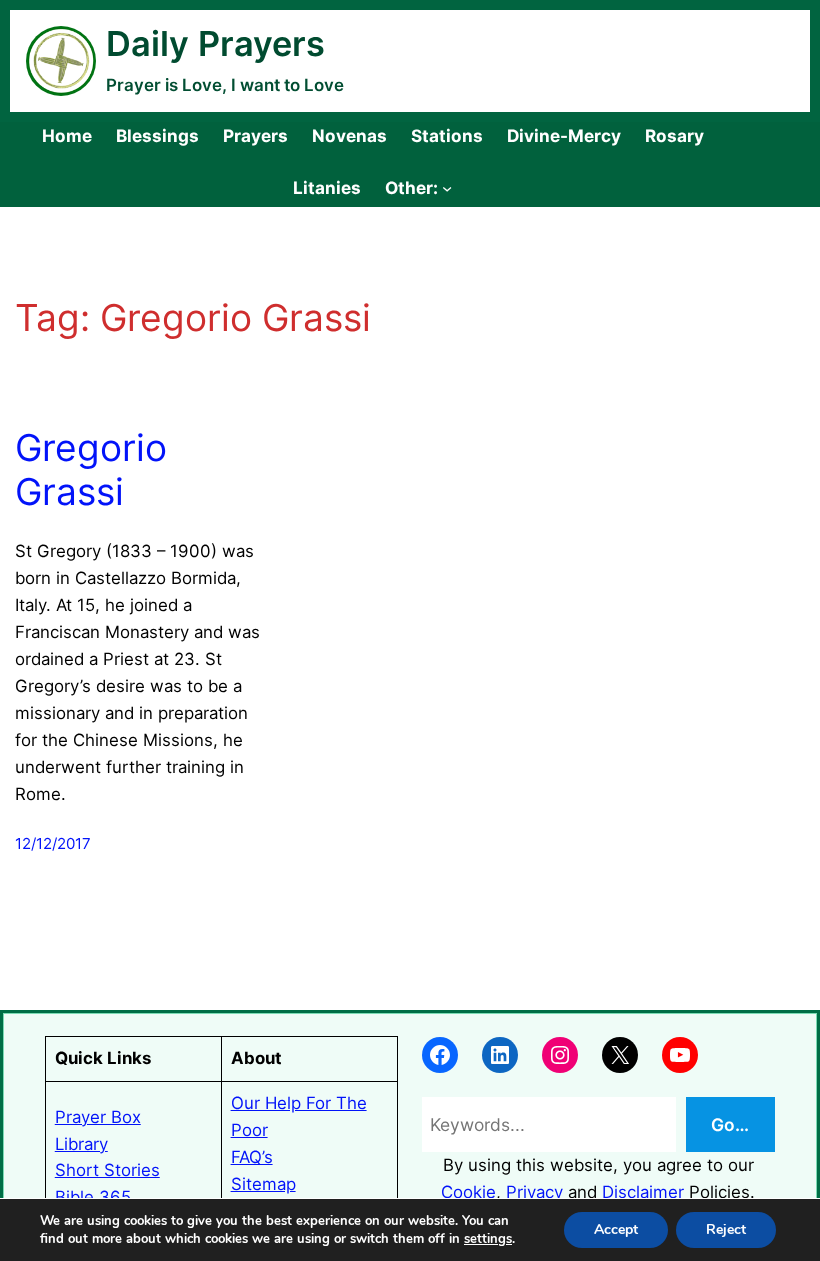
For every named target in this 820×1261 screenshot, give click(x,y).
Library (81, 1144)
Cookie (468, 1192)
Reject (726, 1229)
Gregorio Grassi (91, 470)
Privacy (534, 1192)
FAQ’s (252, 1157)
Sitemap (263, 1184)
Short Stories (107, 1170)
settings (488, 1239)
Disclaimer (643, 1192)
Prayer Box (98, 1117)
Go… (730, 1124)
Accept (616, 1229)
